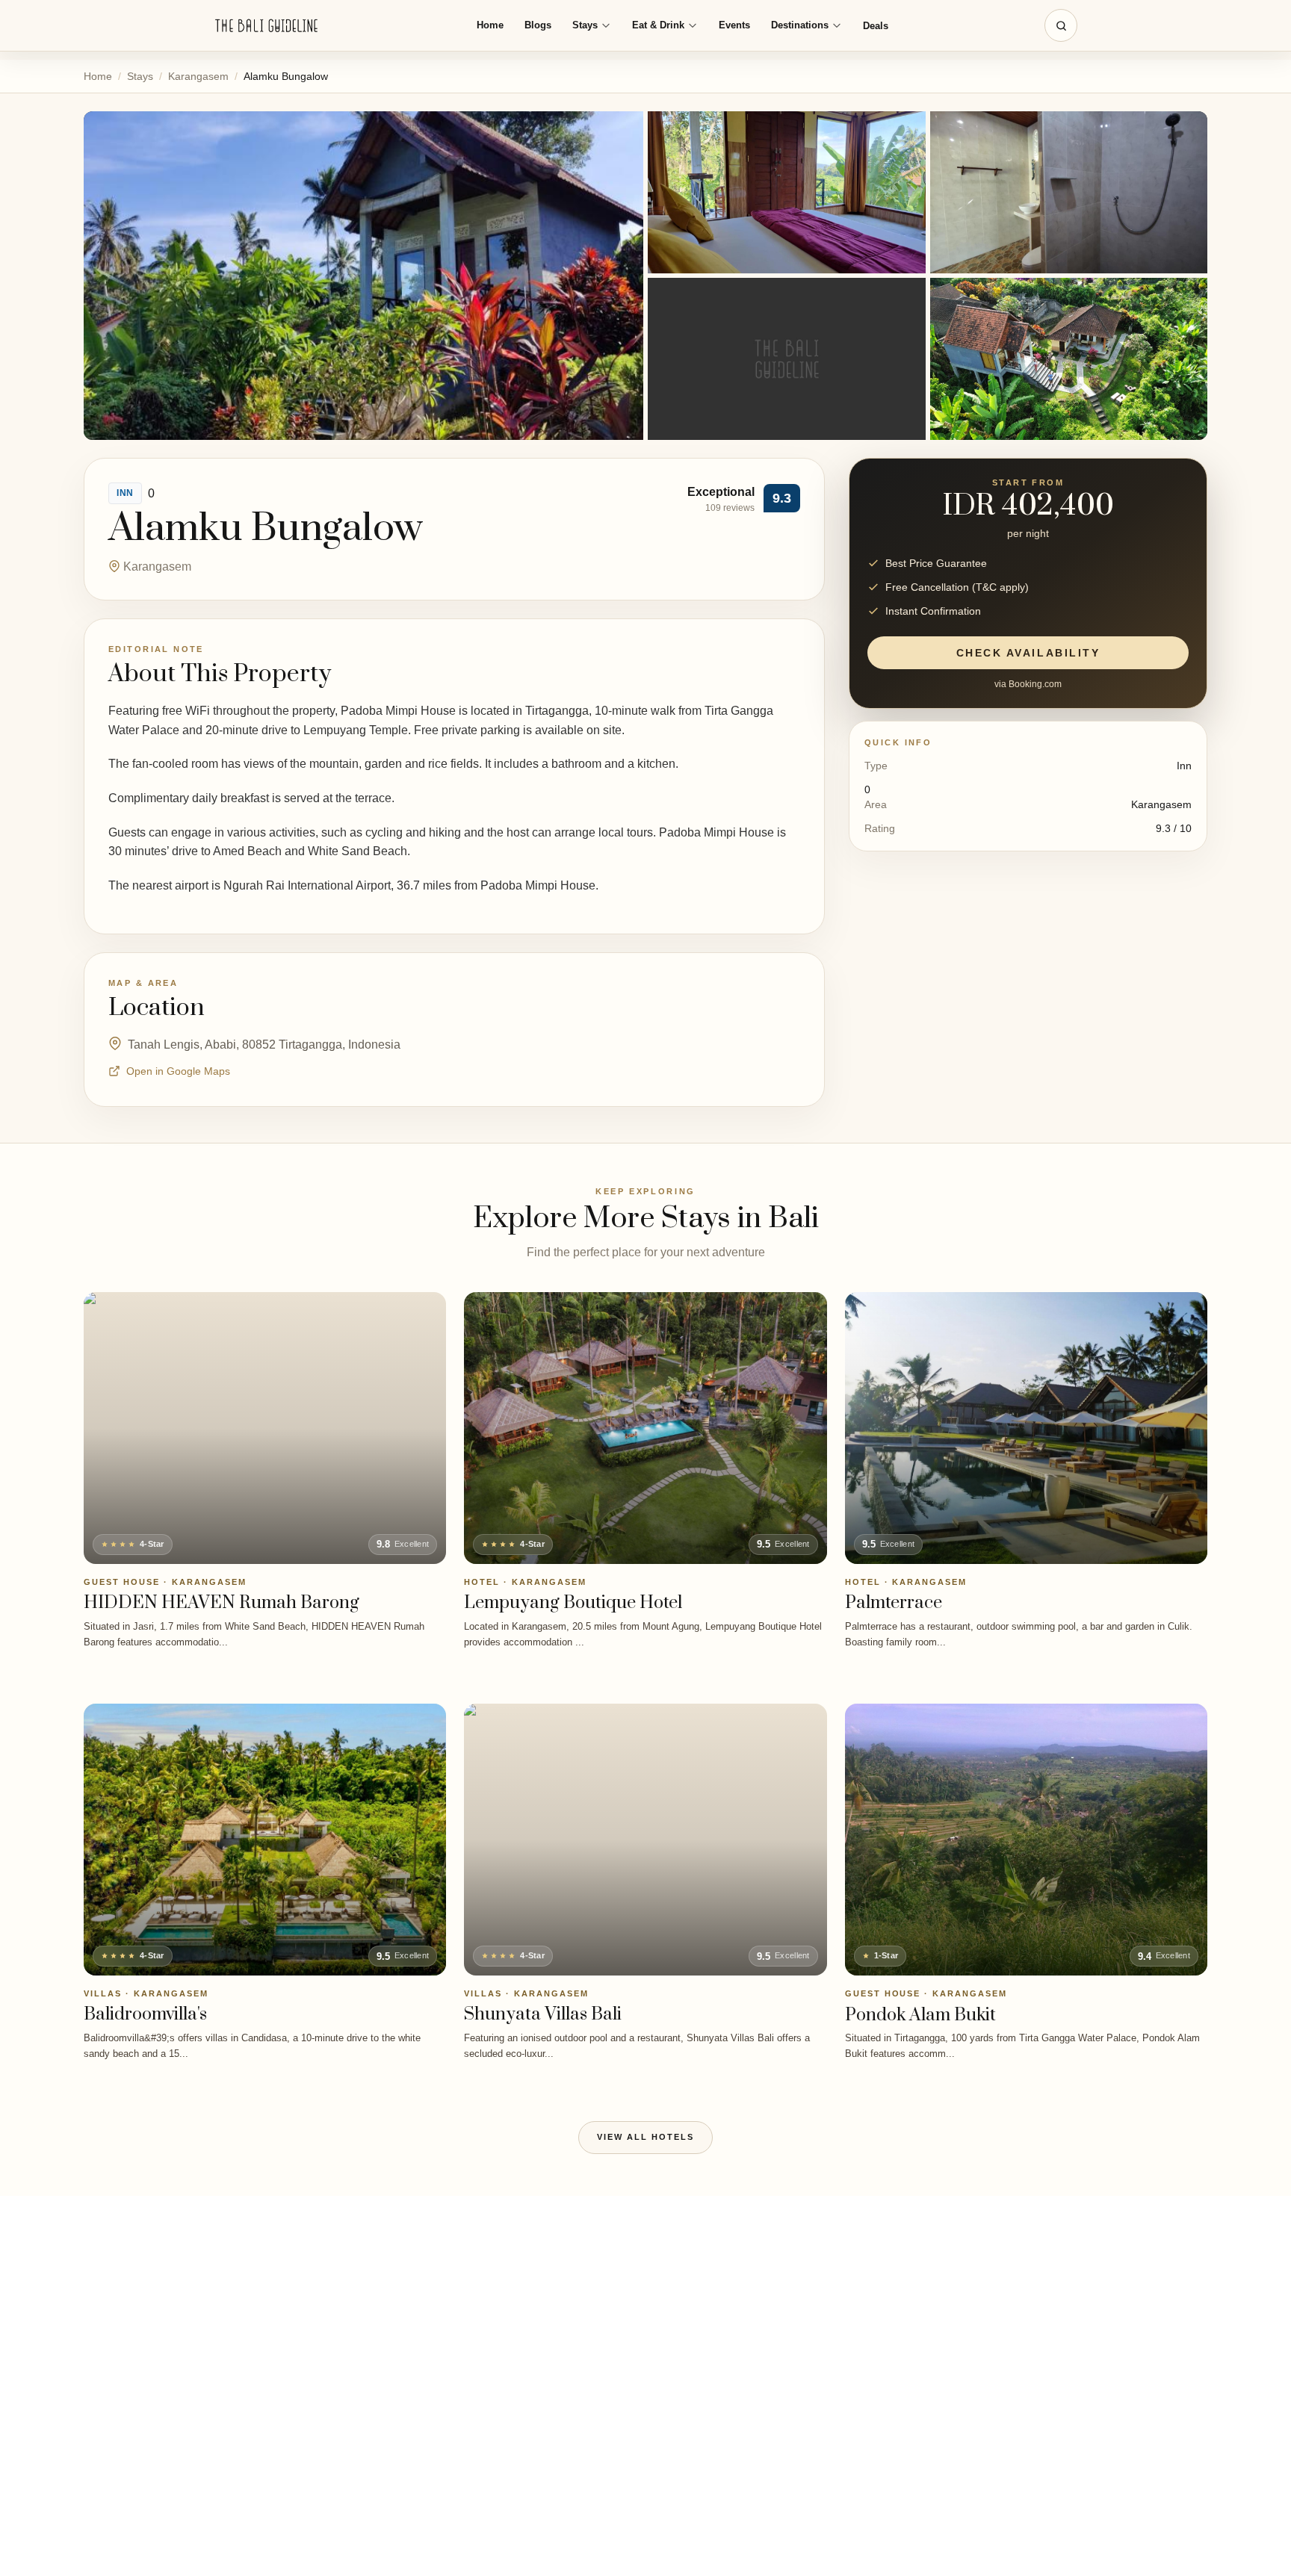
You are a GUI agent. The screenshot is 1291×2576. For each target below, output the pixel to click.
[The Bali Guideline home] (267, 26)
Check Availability (1028, 653)
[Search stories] (1061, 25)
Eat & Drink (658, 25)
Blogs (538, 25)
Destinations (800, 25)
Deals (876, 26)
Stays (585, 25)
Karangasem (198, 76)
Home (490, 25)
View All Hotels (645, 2137)
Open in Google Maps (178, 1071)
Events (734, 25)
